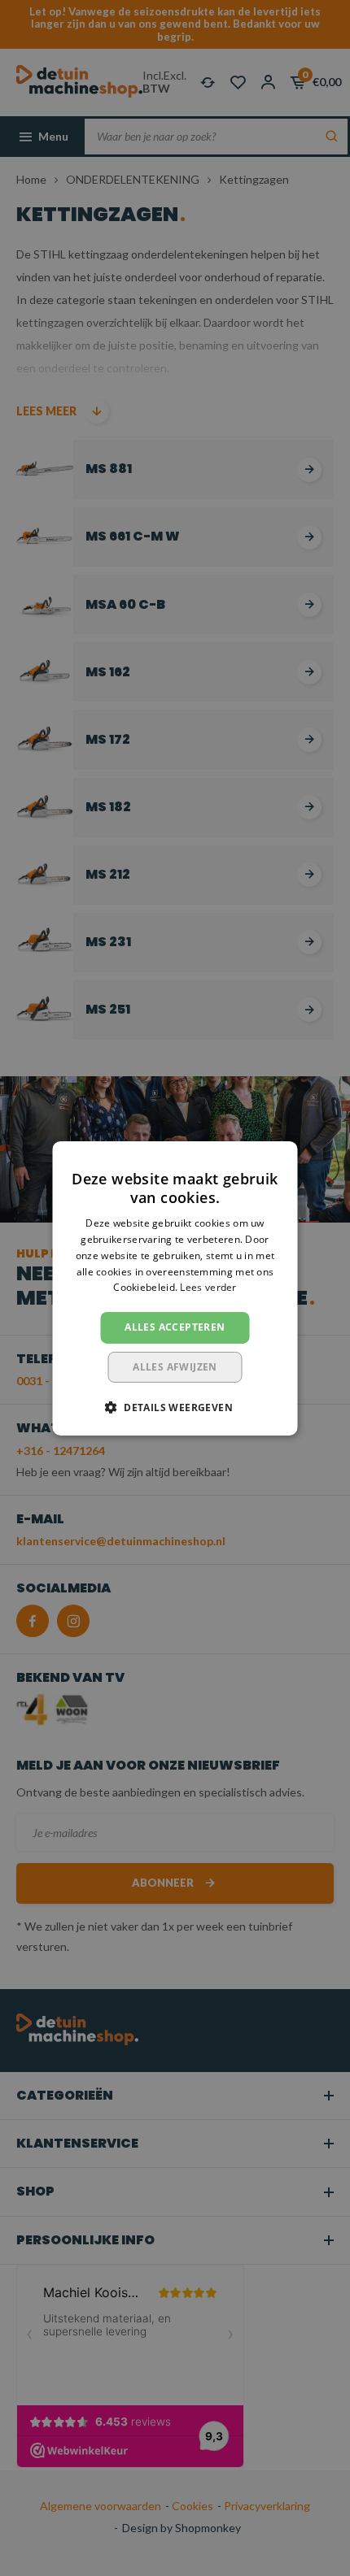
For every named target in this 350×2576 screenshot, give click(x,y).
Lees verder (208, 1287)
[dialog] (175, 1288)
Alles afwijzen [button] (175, 1367)
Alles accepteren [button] (175, 1327)
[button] (175, 1407)
